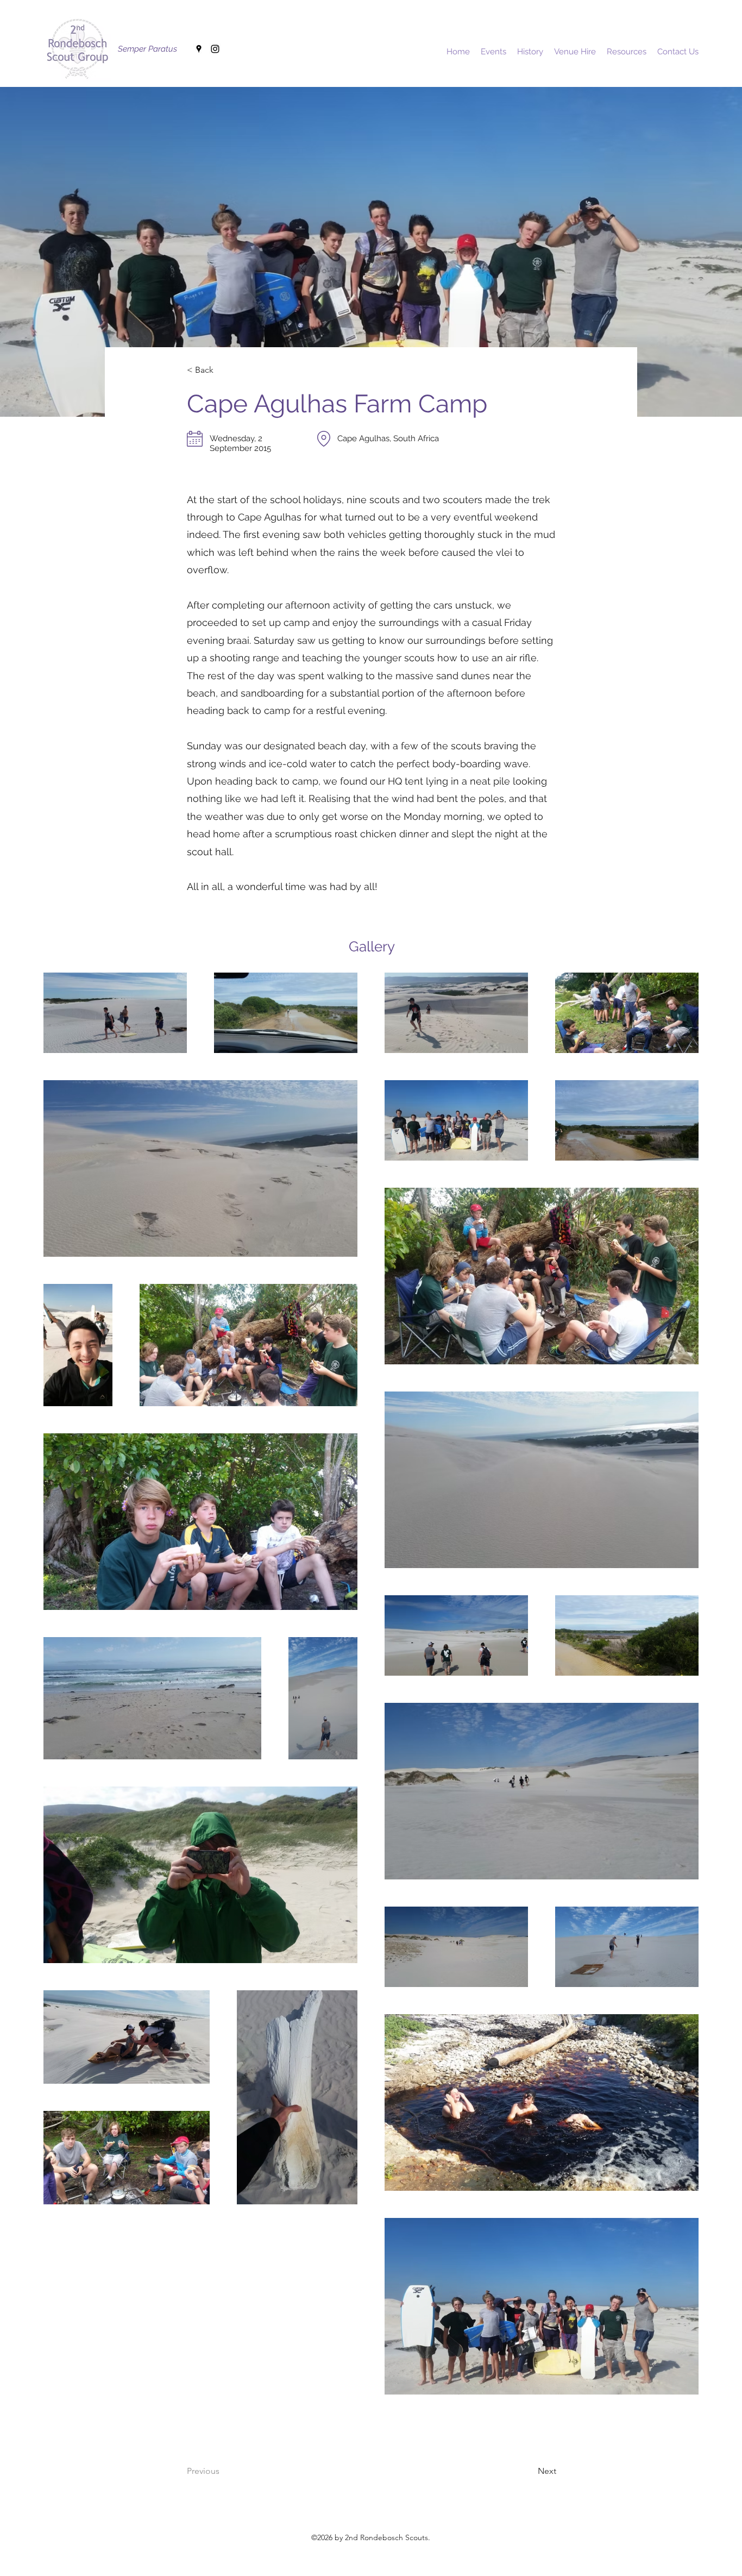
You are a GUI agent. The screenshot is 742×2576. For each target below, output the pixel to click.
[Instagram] (215, 49)
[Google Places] (199, 49)
